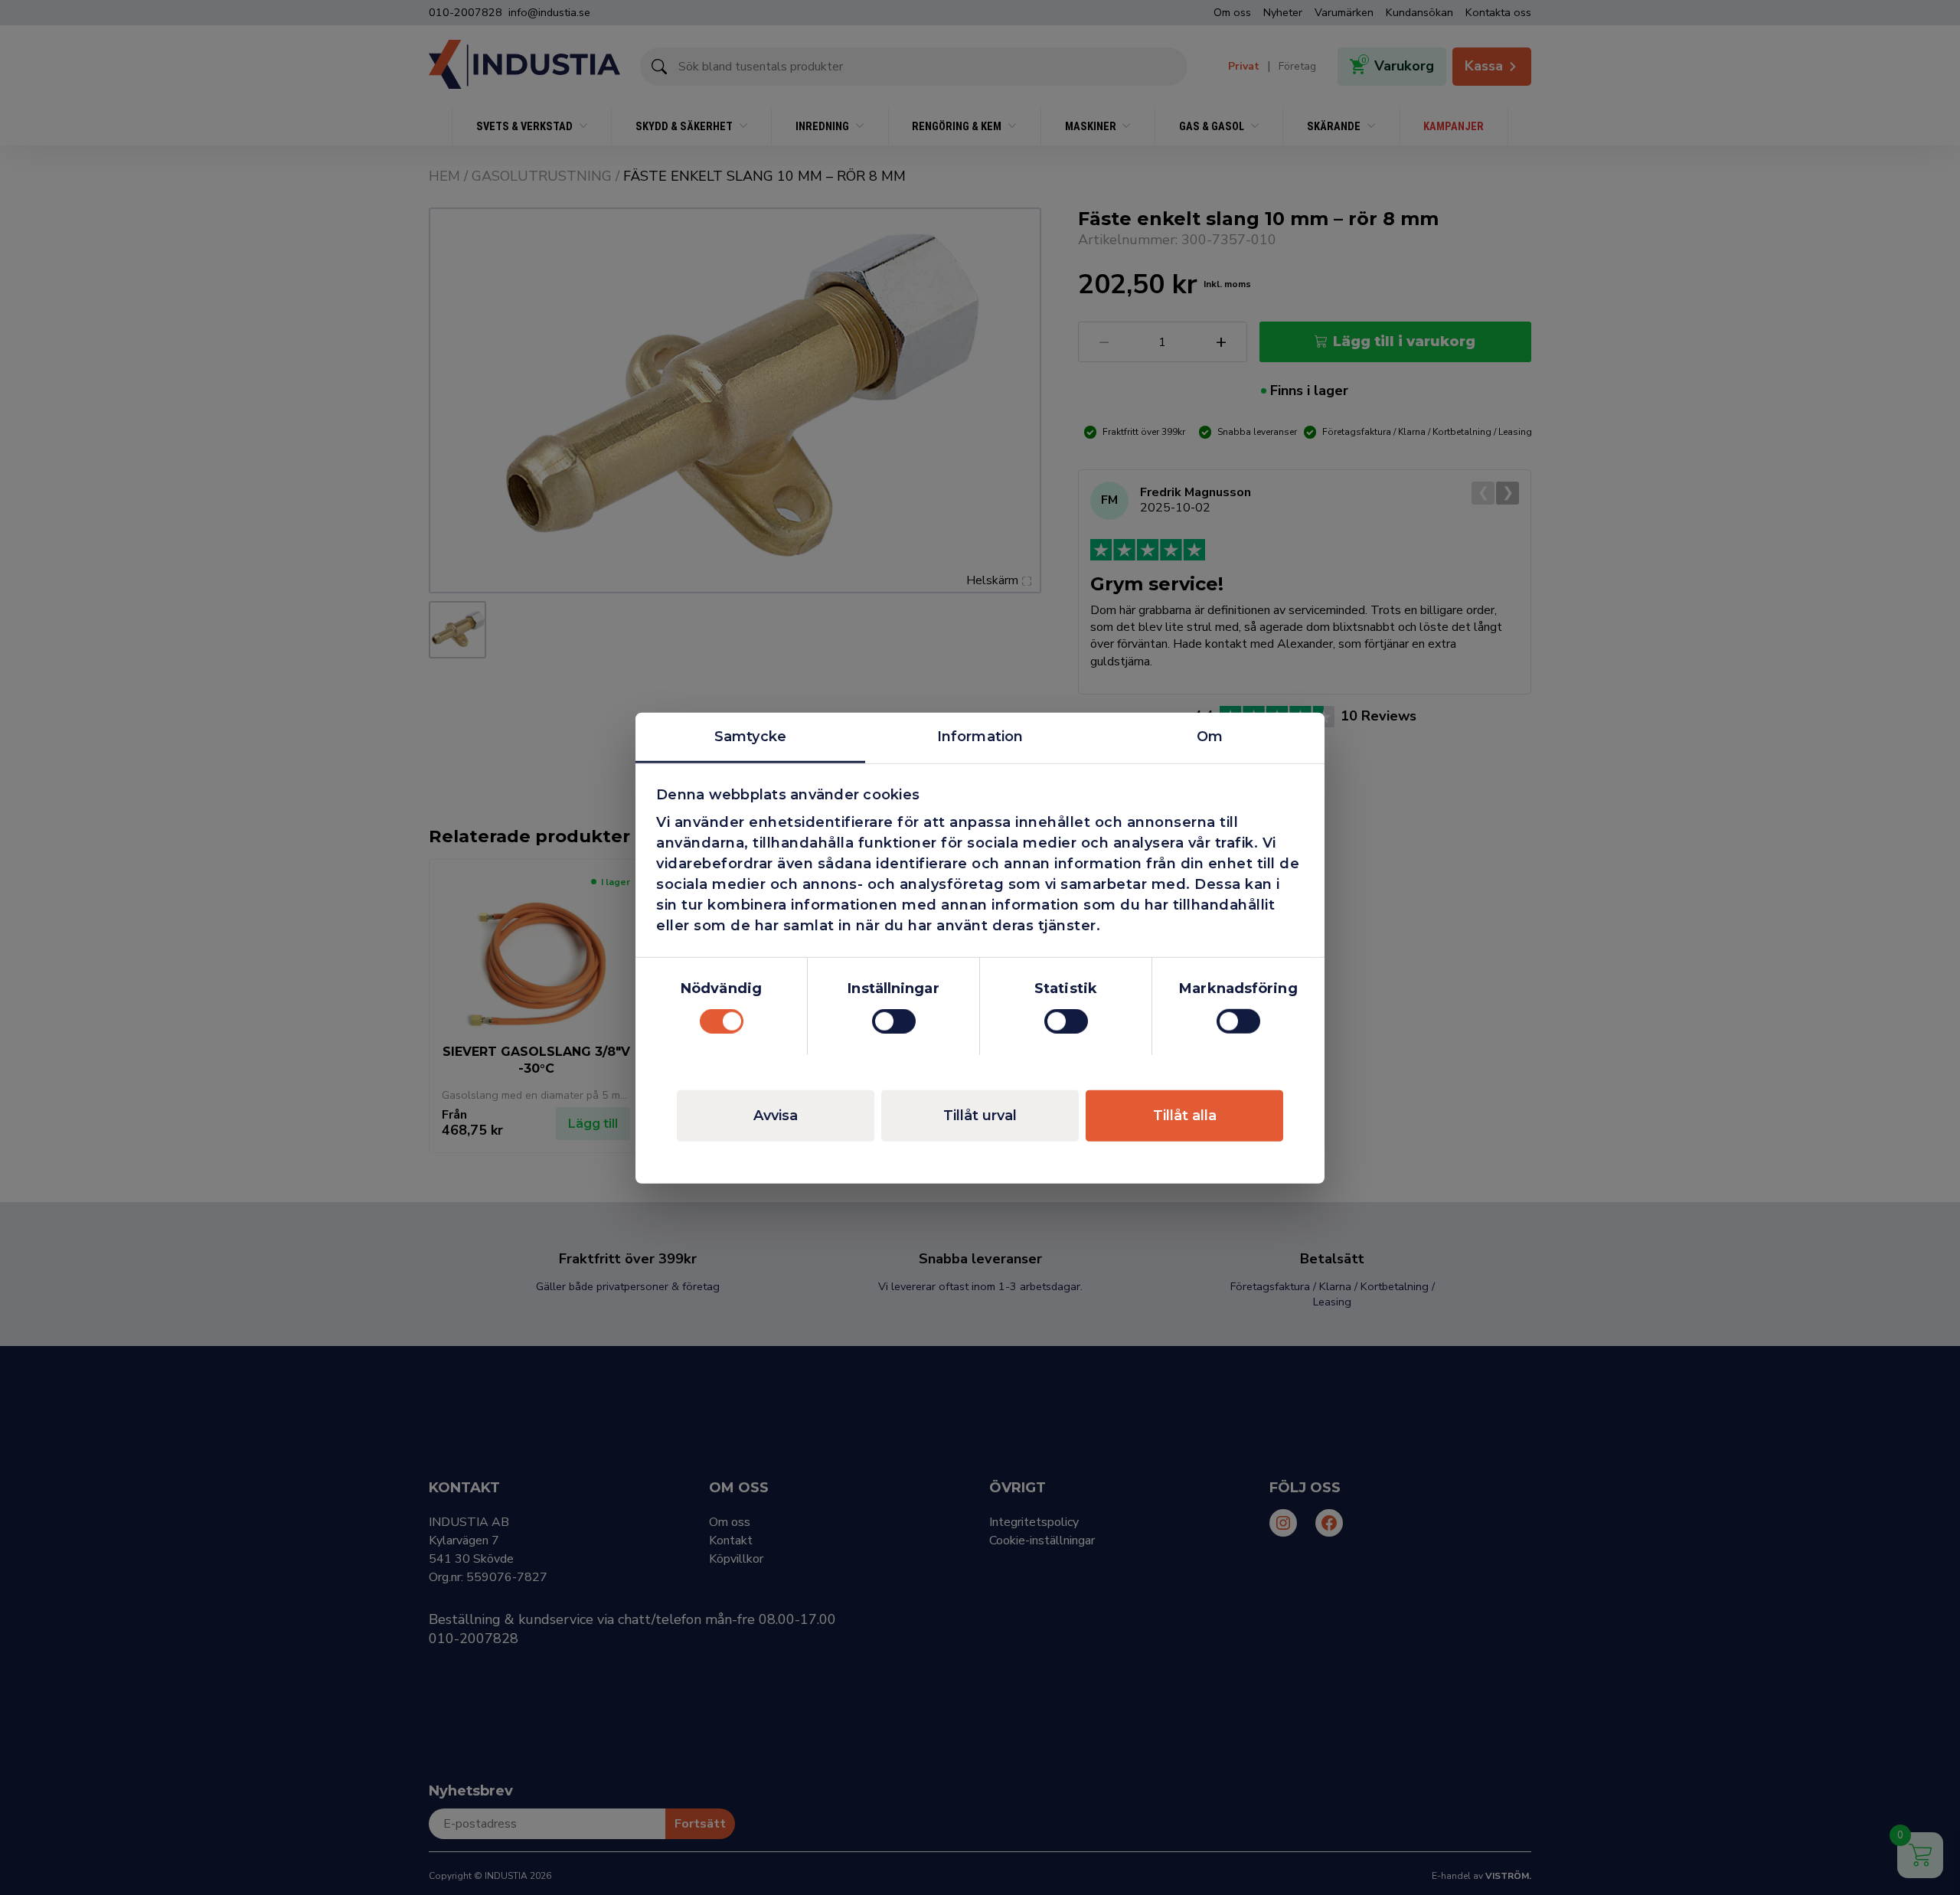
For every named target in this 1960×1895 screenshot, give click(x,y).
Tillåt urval (980, 1115)
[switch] (894, 1021)
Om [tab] (1210, 736)
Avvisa (776, 1115)
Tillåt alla (1185, 1115)
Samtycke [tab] (750, 736)
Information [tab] (980, 736)
